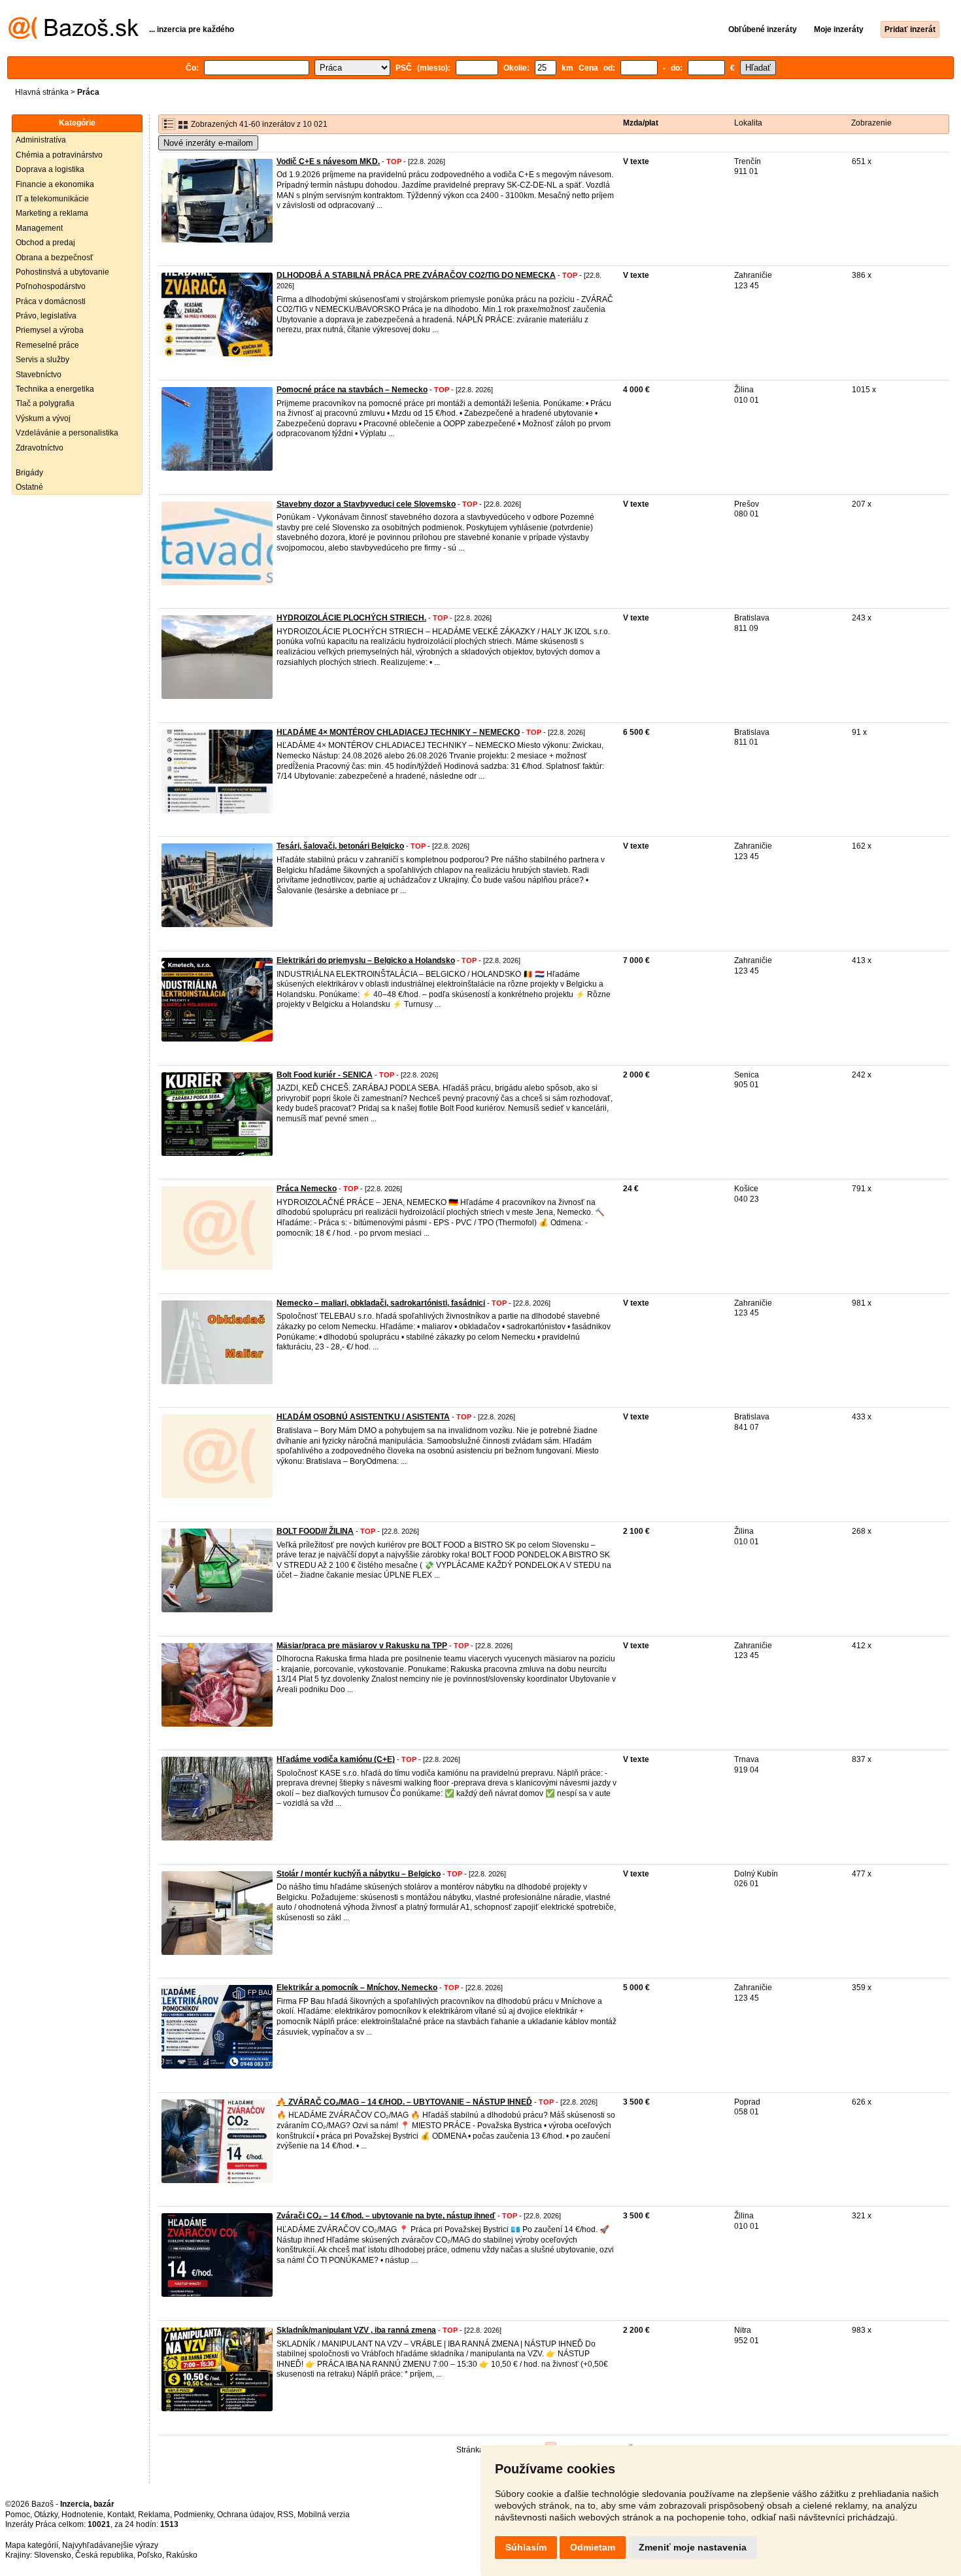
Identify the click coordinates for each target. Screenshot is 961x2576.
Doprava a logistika (50, 169)
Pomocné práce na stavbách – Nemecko (352, 390)
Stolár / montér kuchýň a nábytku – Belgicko (359, 1874)
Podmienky (194, 2515)
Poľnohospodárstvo (51, 286)
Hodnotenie (82, 2515)
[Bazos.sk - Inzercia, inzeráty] (74, 37)
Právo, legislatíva (46, 316)
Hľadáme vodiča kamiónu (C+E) (336, 1759)
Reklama (154, 2515)
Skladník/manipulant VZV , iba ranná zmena (356, 2330)
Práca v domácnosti (51, 301)
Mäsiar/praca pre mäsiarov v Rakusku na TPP (362, 1646)
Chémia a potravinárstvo (59, 155)
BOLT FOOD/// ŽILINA (315, 1531)
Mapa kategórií (32, 2545)
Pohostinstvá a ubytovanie (62, 272)
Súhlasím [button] (526, 2547)
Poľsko (150, 2555)
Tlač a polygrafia (45, 403)
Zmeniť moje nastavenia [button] (693, 2547)
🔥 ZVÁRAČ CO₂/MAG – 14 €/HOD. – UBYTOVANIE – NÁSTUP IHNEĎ (404, 2102)
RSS (285, 2515)
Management (39, 228)
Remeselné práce (47, 345)
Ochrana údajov (245, 2515)
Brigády (29, 473)
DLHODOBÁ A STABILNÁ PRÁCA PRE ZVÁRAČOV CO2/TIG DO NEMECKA (416, 275)
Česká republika (104, 2555)
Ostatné (29, 487)
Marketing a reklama (52, 213)
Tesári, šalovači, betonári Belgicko (340, 846)
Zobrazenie (871, 123)
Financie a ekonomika (55, 184)
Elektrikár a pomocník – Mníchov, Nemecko (357, 1988)
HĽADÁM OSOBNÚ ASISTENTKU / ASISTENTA (363, 1417)
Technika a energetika (55, 389)
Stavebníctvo (39, 375)
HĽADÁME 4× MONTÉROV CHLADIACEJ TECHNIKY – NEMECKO (398, 732)
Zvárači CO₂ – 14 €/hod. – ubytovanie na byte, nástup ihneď (386, 2216)
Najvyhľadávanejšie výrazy (110, 2545)
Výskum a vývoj (43, 418)
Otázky (46, 2515)
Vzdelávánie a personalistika (67, 433)
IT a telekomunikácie (52, 199)
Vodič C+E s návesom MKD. (328, 161)
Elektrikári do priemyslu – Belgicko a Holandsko (366, 960)
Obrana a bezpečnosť (55, 258)
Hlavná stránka (42, 92)
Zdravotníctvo (40, 448)
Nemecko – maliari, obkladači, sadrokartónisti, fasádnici (381, 1303)
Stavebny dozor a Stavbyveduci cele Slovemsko (366, 504)
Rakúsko (182, 2555)
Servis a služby (42, 360)
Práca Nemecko (307, 1189)
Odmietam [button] (593, 2547)
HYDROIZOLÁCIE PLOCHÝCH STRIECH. (351, 618)
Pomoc (18, 2515)
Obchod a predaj (45, 243)
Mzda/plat (641, 123)
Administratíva (41, 140)
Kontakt (121, 2515)
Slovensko (53, 2555)
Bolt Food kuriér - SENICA (325, 1075)
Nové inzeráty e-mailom (208, 143)
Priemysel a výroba (50, 330)
